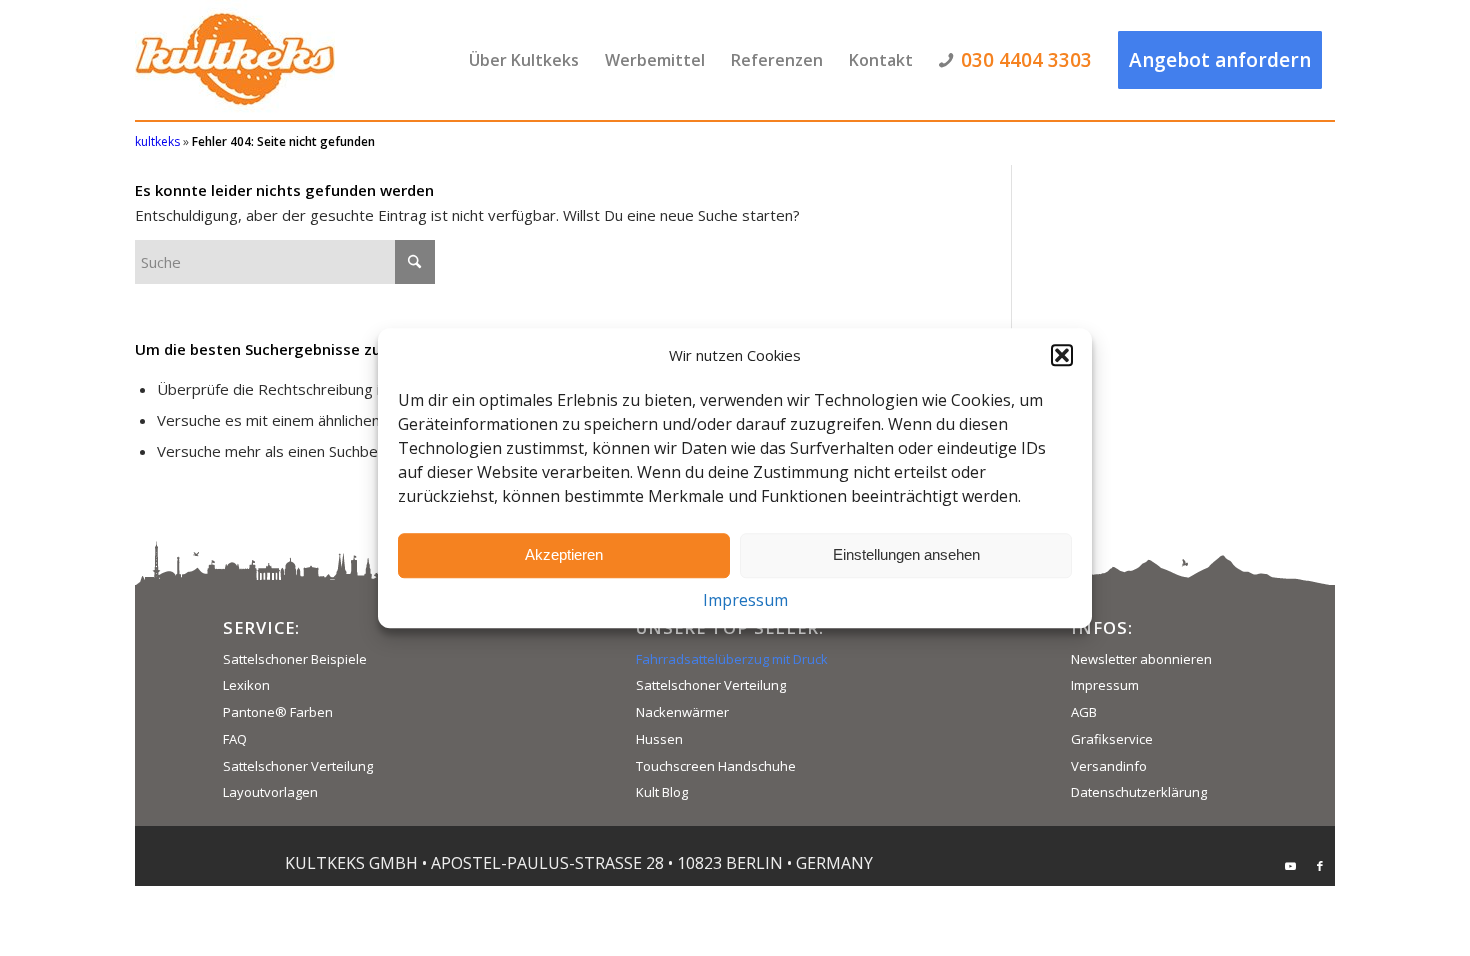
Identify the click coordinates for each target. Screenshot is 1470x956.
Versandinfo (1109, 766)
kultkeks (157, 141)
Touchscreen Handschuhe (716, 766)
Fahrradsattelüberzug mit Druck (732, 659)
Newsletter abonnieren (1141, 659)
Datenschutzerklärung (1139, 792)
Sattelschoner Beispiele (295, 659)
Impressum (745, 600)
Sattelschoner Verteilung (298, 766)
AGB (1084, 712)
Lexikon (246, 685)
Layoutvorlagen (270, 792)
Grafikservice (1112, 739)
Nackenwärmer (682, 712)
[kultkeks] (235, 60)
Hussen (659, 739)
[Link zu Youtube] (1290, 866)
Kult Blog (662, 792)
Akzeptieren (564, 555)
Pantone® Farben (278, 712)
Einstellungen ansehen (906, 555)
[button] (1062, 356)
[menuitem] (524, 60)
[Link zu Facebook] (1320, 866)
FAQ (235, 739)
